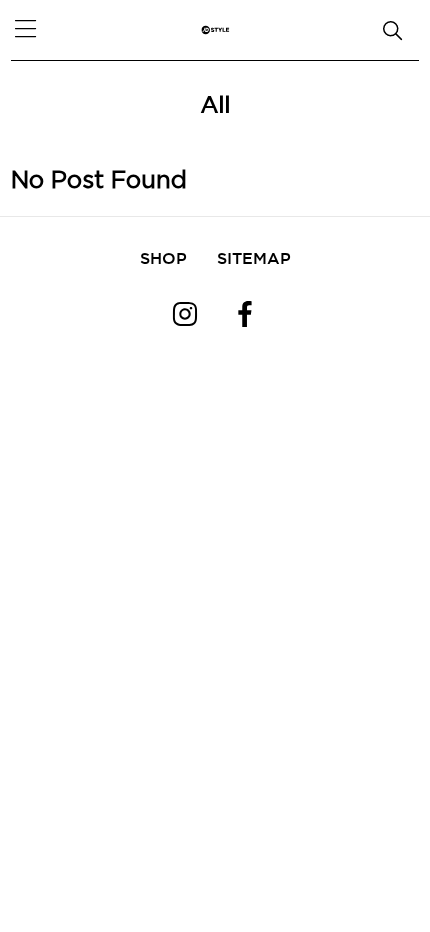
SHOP (163, 258)
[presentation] (40, 80)
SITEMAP (254, 258)
